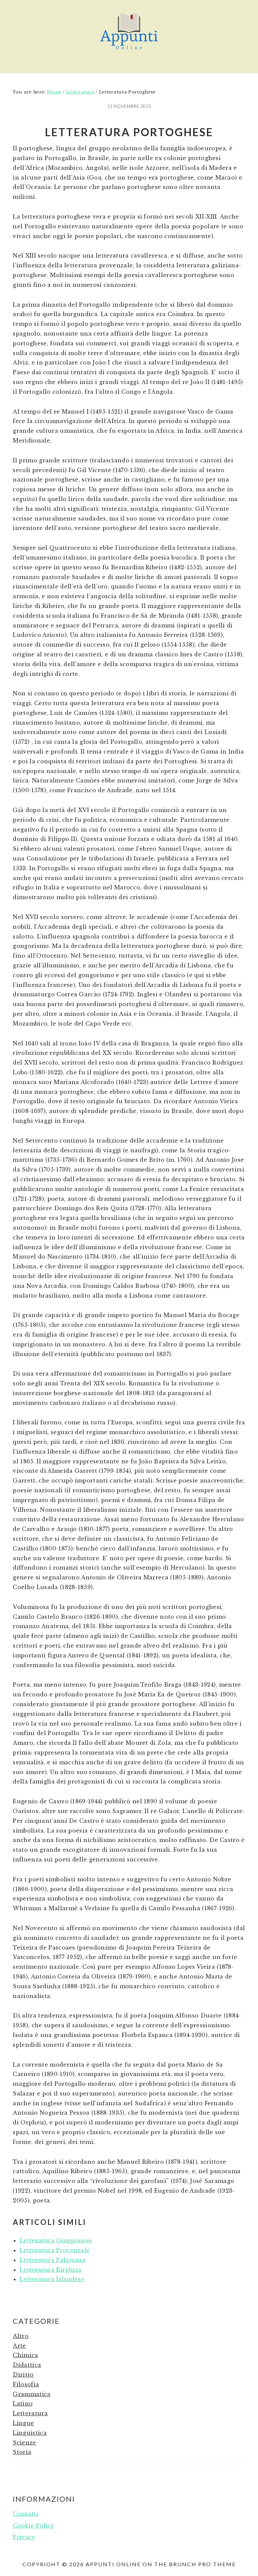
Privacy (24, 2537)
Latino (23, 2404)
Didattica (27, 2365)
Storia (22, 2452)
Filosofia (26, 2384)
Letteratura (30, 2413)
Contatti (26, 2514)
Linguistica (30, 2433)
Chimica (25, 2355)
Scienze (24, 2443)
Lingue (23, 2423)
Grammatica (32, 2394)
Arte (19, 2346)
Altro (21, 2336)
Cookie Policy (33, 2526)
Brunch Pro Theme (202, 2564)
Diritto (23, 2375)
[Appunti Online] (129, 52)
